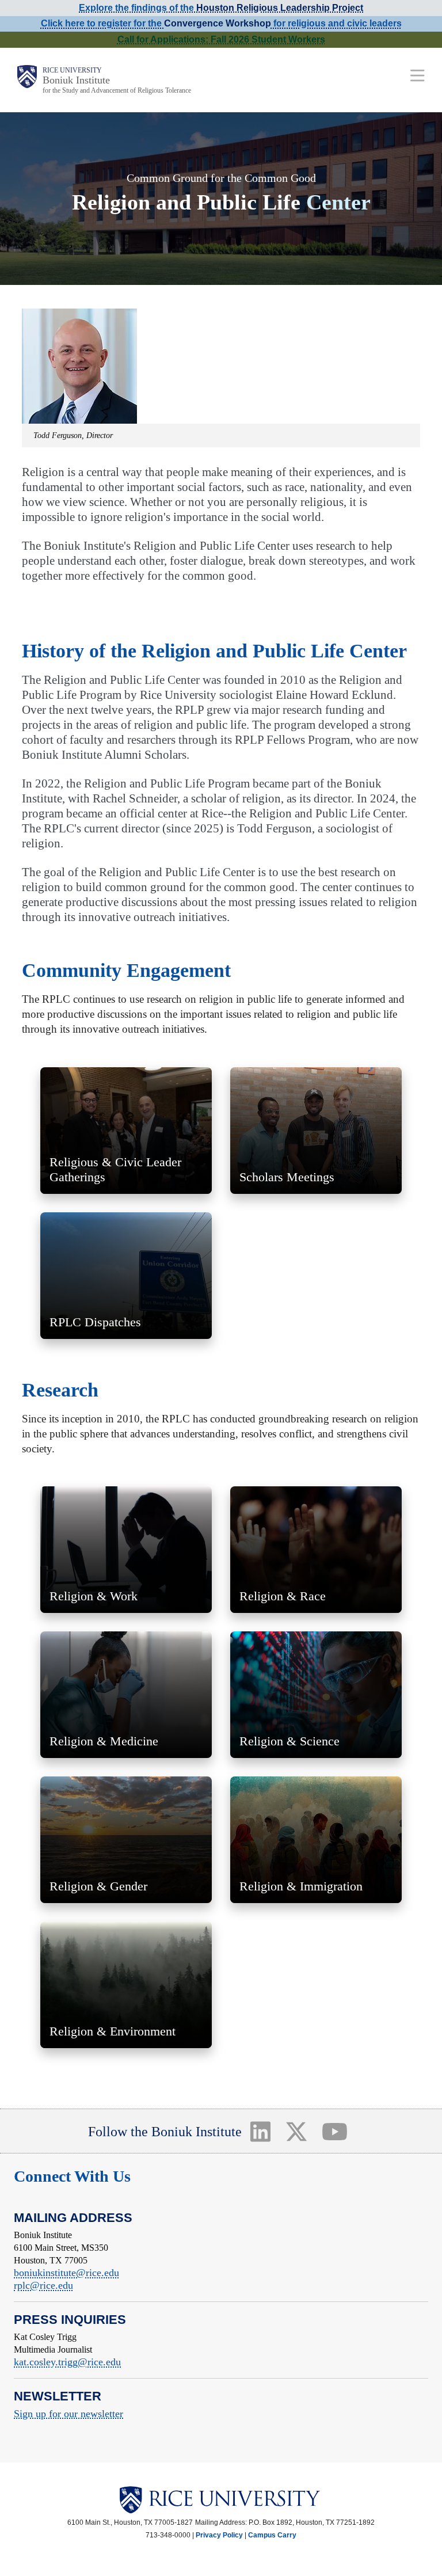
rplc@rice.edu (43, 2285)
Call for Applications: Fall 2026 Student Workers (221, 39)
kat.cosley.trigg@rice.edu (67, 2362)
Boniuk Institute (76, 80)
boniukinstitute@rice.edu (66, 2273)
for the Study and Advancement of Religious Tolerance (117, 90)
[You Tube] (335, 2131)
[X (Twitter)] (296, 2131)
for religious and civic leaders (336, 23)
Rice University (72, 70)
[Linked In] (260, 2131)
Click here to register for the (102, 23)
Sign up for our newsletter (68, 2414)
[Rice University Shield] (27, 80)
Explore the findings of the (221, 8)
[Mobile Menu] (418, 75)
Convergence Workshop (218, 23)
